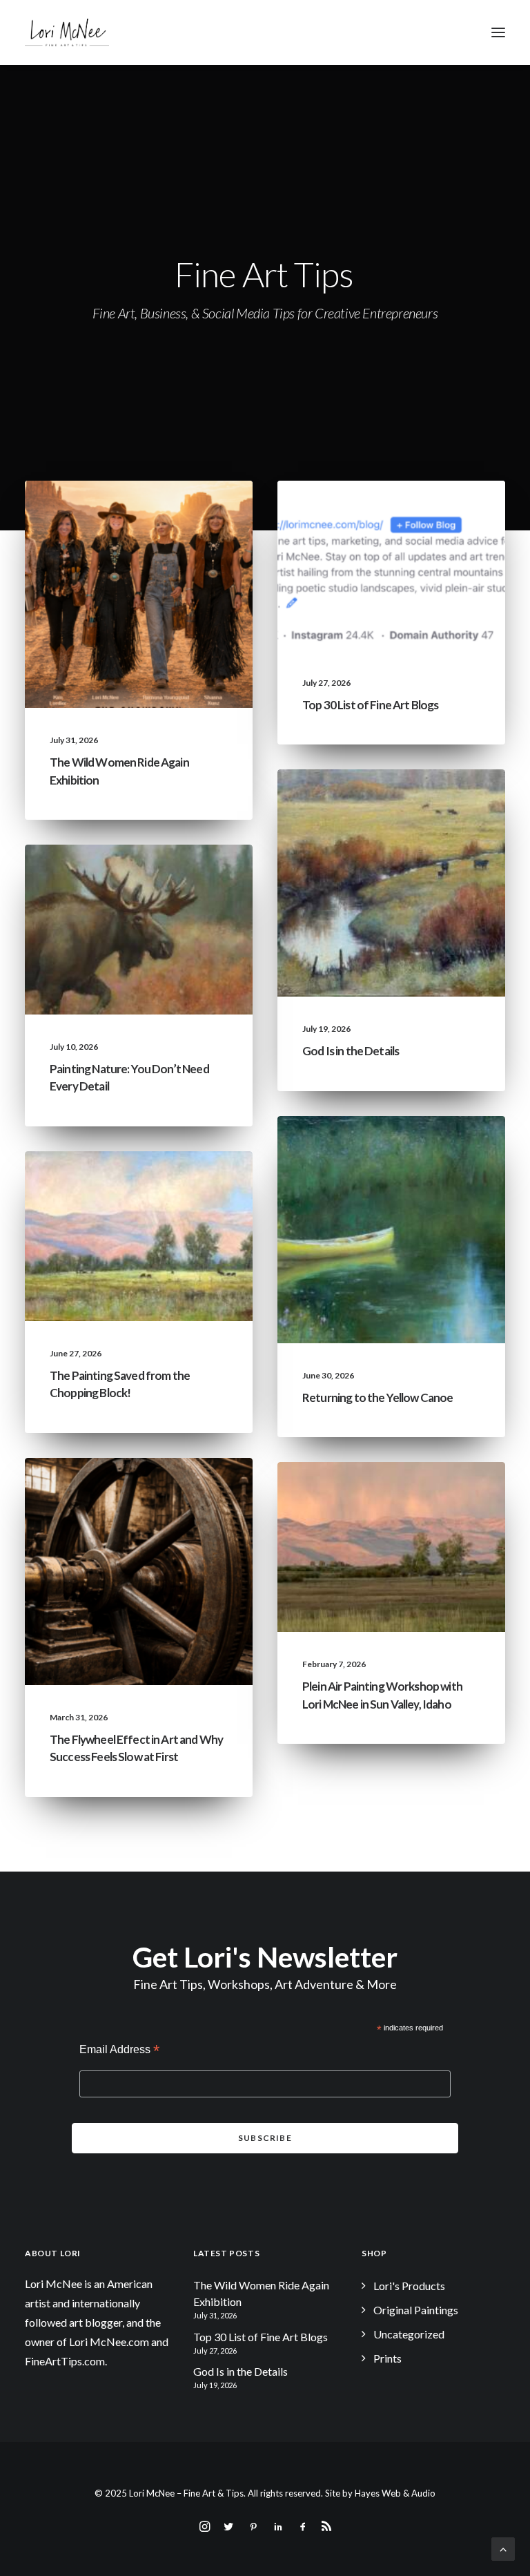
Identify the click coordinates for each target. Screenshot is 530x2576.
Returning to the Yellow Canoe (377, 1397)
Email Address (119, 2051)
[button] (498, 32)
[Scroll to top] (503, 2547)
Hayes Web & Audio (395, 2493)
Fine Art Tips (449, 513)
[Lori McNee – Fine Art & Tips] (67, 32)
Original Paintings (416, 2310)
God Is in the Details (351, 1051)
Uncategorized (101, 513)
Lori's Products (409, 2286)
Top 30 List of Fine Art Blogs (370, 705)
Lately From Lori (186, 513)
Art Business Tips (186, 1512)
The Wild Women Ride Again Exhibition (261, 2293)
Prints (387, 2358)
